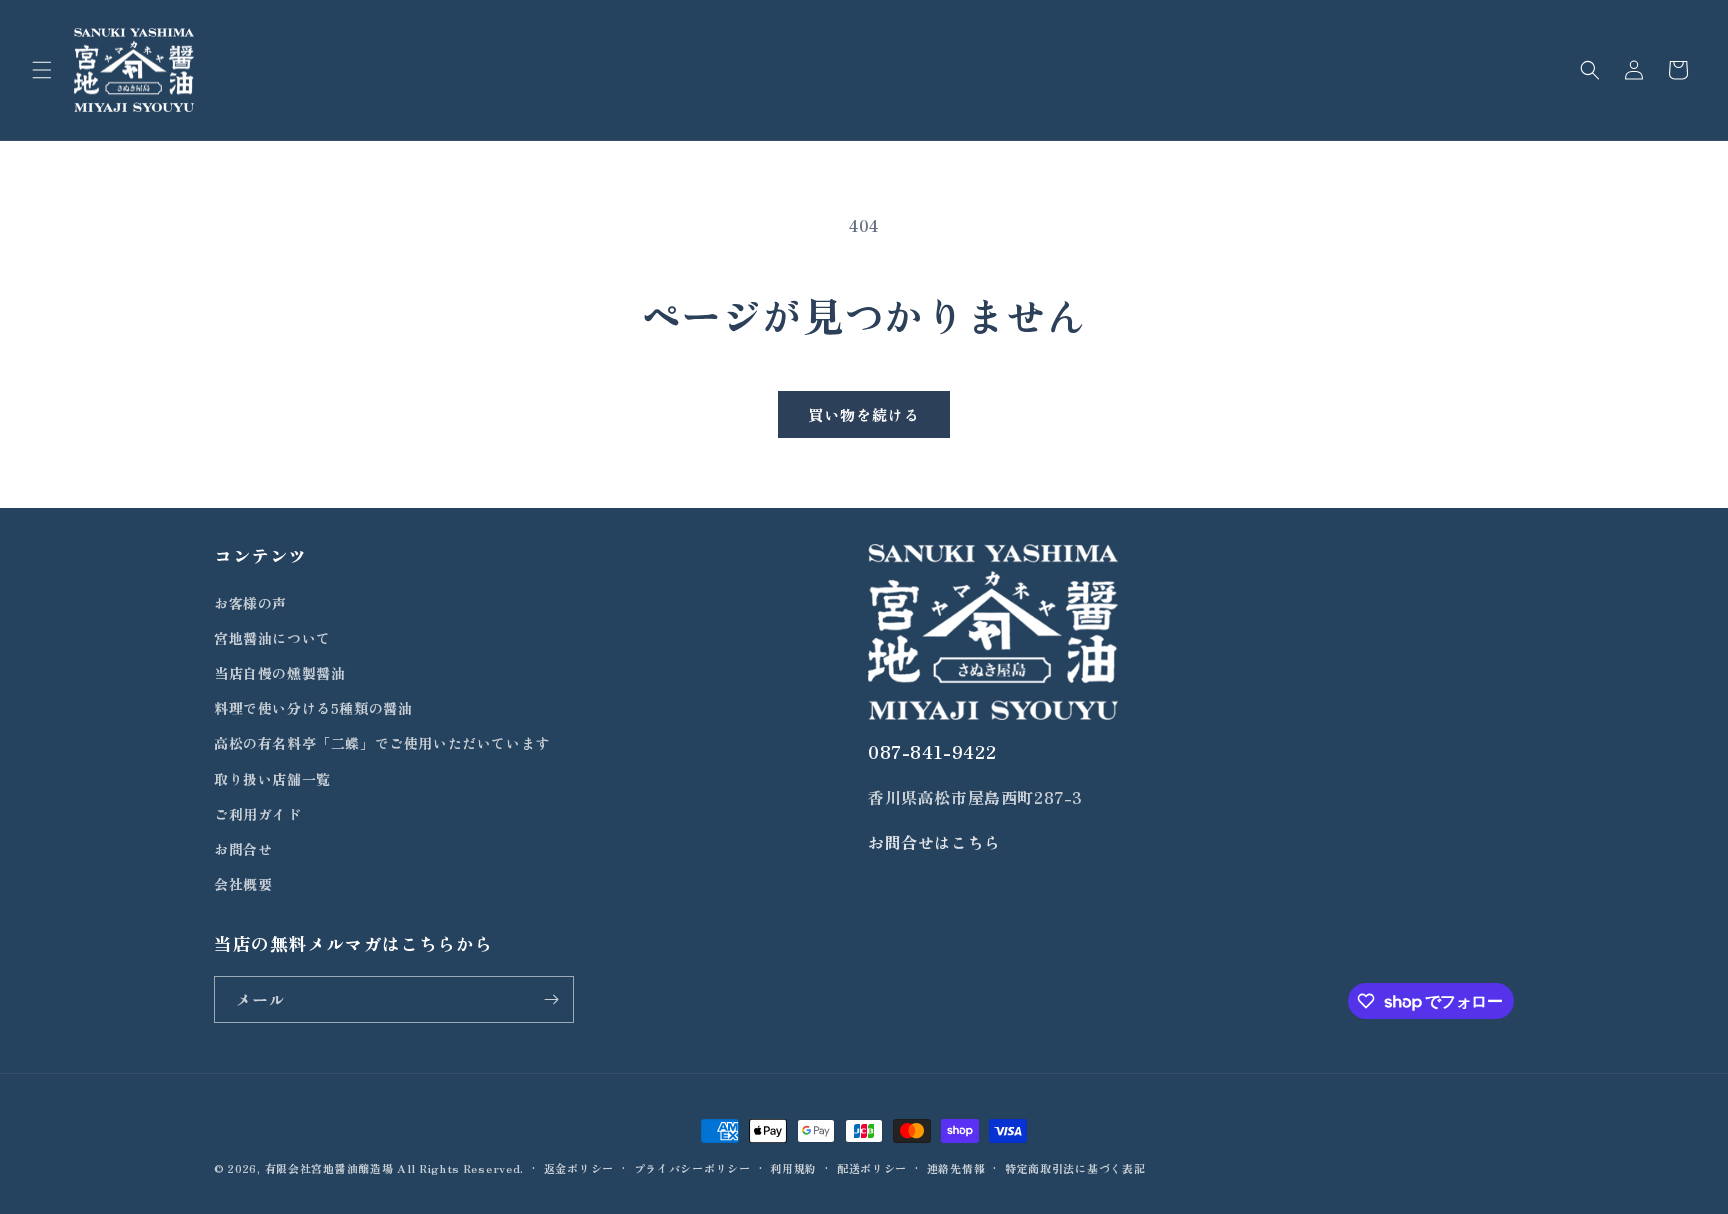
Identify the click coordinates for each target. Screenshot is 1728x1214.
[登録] (551, 999)
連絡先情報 (956, 1168)
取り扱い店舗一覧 (272, 779)
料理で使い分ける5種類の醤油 (313, 708)
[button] (42, 70)
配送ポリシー (872, 1168)
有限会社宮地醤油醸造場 (329, 1168)
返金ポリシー (579, 1168)
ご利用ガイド (258, 814)
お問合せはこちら (934, 842)
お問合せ (243, 849)
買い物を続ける (864, 414)
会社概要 (243, 884)
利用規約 (793, 1168)
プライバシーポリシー (692, 1168)
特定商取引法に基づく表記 (1075, 1168)
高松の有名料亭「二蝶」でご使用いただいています (382, 743)
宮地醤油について (272, 638)
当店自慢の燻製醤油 (279, 673)
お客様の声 (250, 603)
